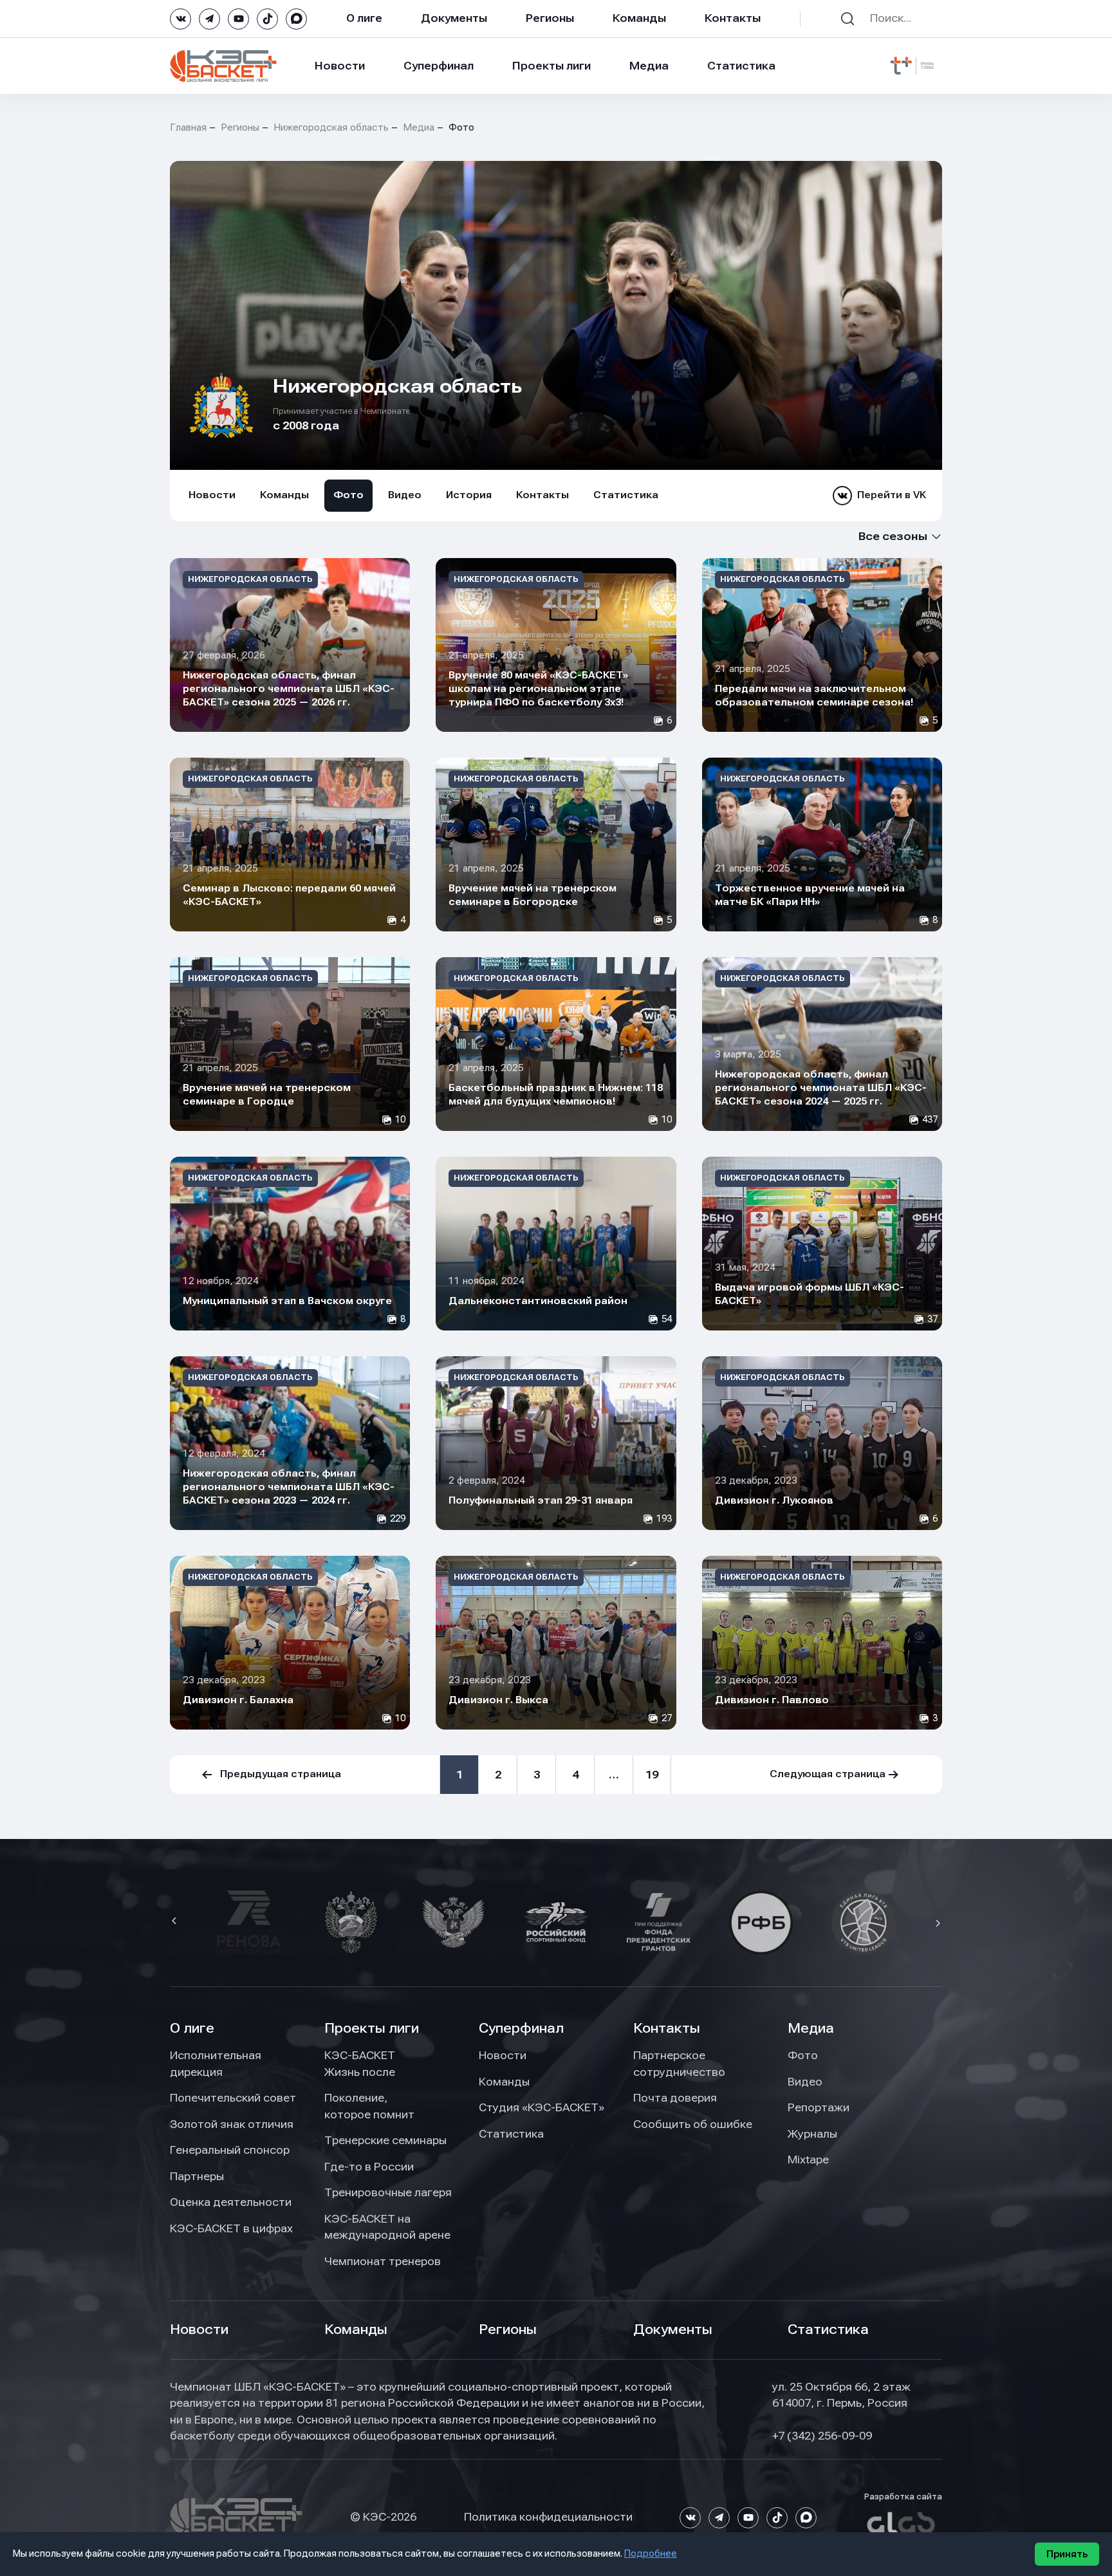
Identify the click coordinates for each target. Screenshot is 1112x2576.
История (469, 495)
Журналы (812, 2134)
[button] (176, 1922)
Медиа (649, 66)
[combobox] (876, 537)
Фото (348, 495)
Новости (340, 66)
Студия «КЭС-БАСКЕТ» (542, 2107)
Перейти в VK (892, 495)
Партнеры (197, 2176)
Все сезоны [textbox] (893, 536)
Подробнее (651, 2553)
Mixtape (808, 2160)
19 (652, 1775)
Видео (405, 495)
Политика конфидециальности (548, 2517)
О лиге (364, 18)
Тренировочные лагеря (388, 2192)
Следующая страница (828, 1774)
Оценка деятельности (231, 2202)
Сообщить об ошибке (693, 2124)
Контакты (733, 18)
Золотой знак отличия (232, 2124)
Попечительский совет (233, 2098)
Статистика (741, 66)
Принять (1067, 2554)
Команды (639, 18)
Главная (188, 127)
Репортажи (819, 2107)
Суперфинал (439, 66)
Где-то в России (369, 2167)
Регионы (550, 18)
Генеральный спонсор (230, 2150)
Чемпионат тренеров (383, 2261)
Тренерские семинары (385, 2140)
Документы (454, 18)
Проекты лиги (372, 2028)
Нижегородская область (331, 127)
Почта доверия (675, 2098)
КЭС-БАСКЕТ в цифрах (231, 2228)
